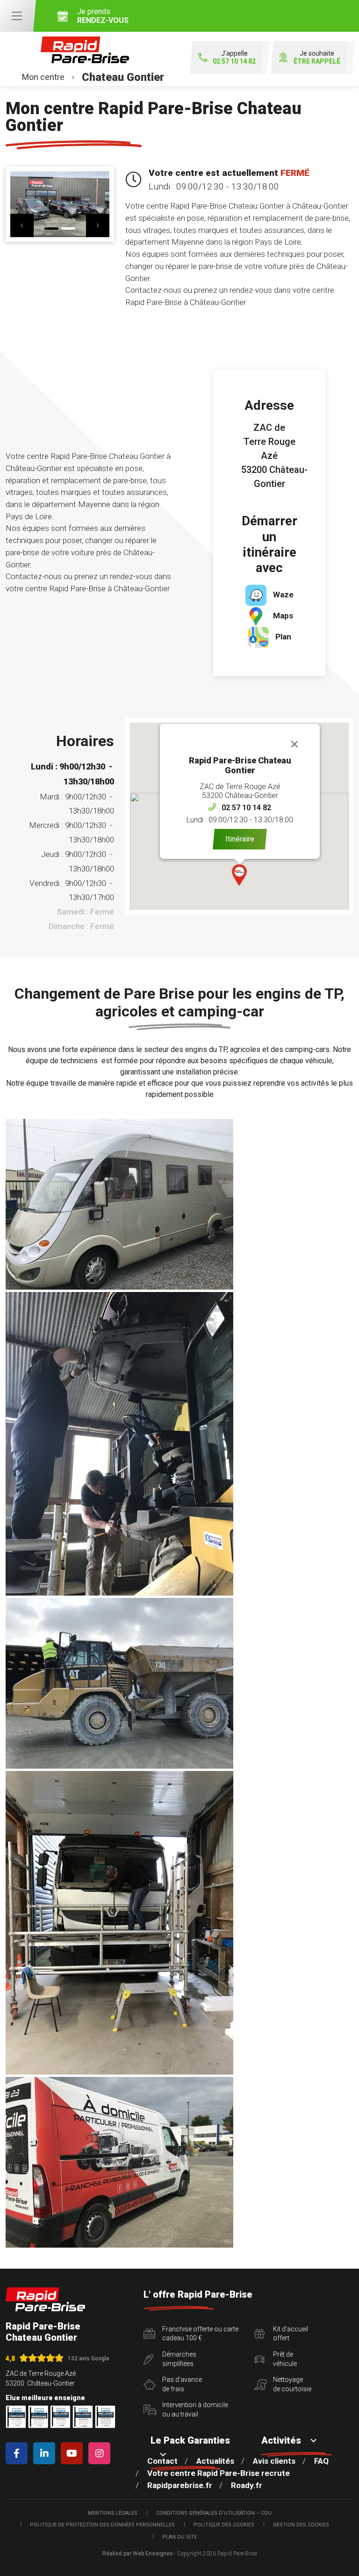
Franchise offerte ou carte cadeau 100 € (200, 2334)
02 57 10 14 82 (246, 808)
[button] (240, 875)
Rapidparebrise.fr (180, 2485)
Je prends (103, 16)
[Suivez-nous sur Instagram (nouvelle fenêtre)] (101, 2453)
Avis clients (274, 2461)
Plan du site (179, 2537)
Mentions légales (113, 2513)
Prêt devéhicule (285, 2359)
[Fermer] (294, 744)
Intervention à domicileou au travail (195, 2409)
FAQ (321, 2461)
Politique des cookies (224, 2525)
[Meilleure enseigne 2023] (105, 2417)
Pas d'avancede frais (182, 2384)
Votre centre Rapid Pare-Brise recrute (219, 2473)
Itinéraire (240, 839)
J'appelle (234, 57)
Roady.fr (247, 2485)
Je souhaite (317, 57)
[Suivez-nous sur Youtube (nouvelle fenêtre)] (74, 2453)
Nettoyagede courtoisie (292, 2384)
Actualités (215, 2461)
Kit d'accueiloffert (291, 2334)
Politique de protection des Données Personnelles (102, 2525)
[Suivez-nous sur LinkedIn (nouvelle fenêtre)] (46, 2453)
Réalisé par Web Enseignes (138, 2554)
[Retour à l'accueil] (45, 2299)
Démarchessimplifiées (179, 2359)
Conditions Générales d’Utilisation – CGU (214, 2513)
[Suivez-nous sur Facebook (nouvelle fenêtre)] (18, 2453)
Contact (162, 2461)
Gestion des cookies (301, 2525)
